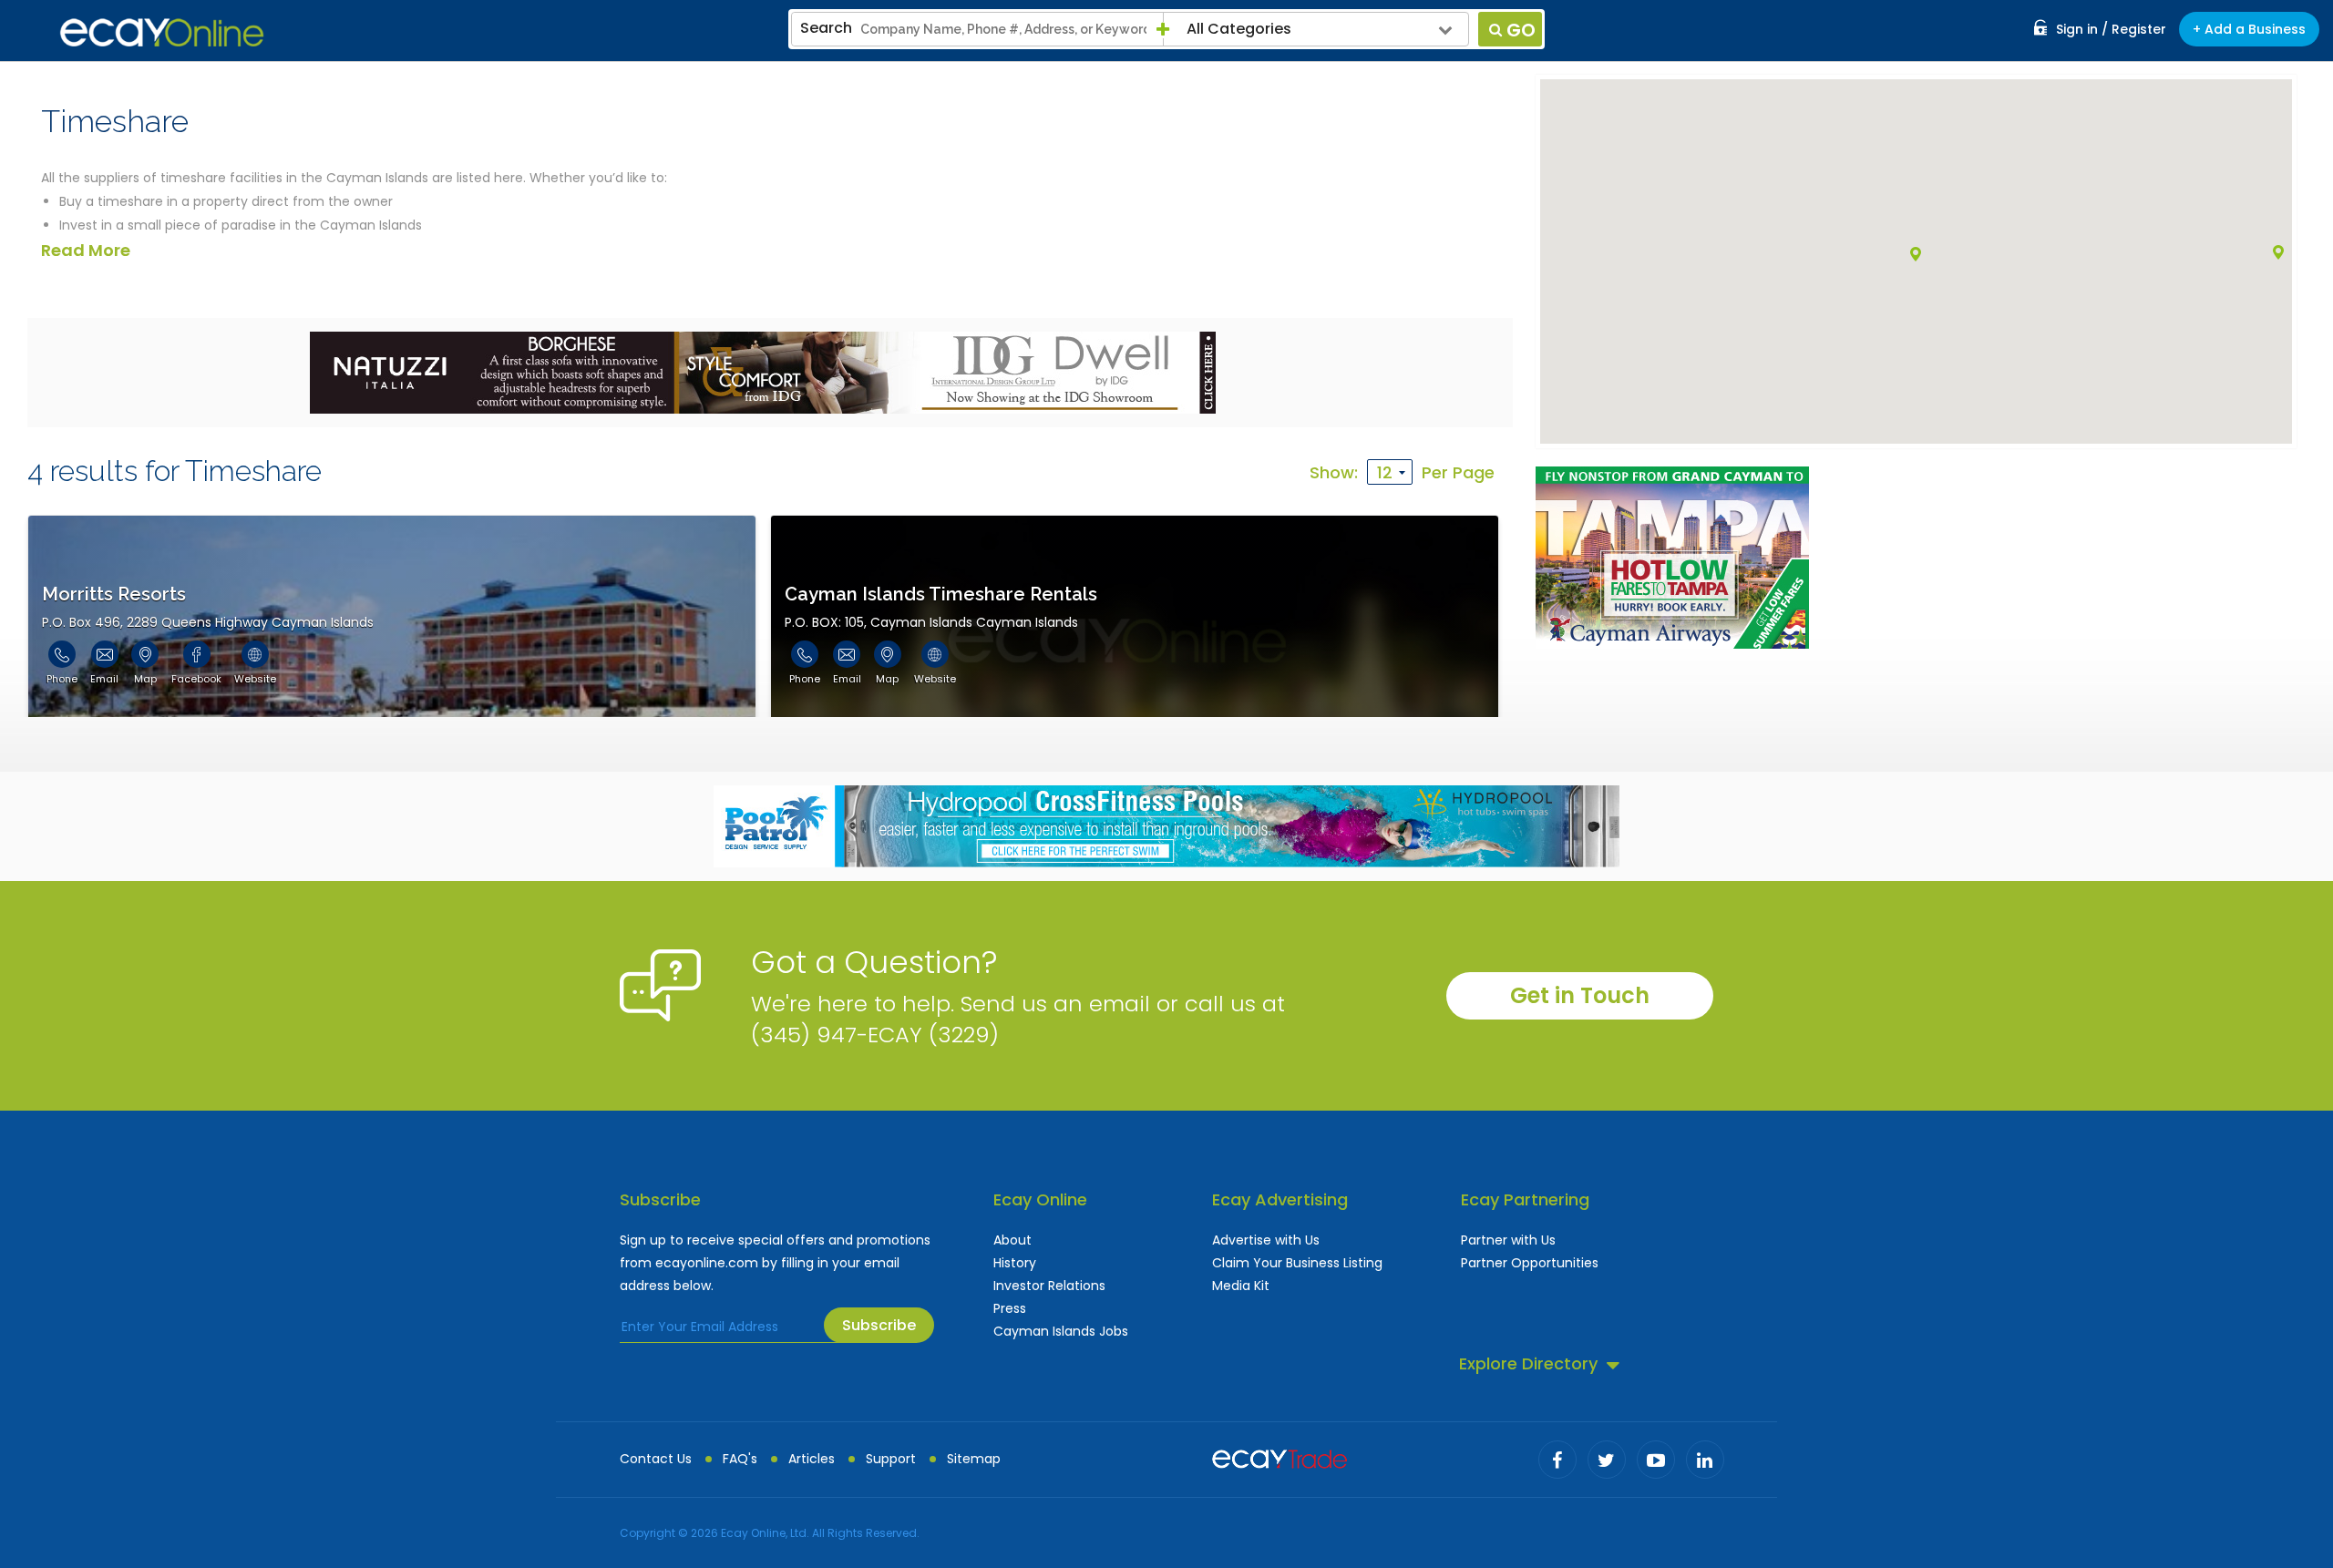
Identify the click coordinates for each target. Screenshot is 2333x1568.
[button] (2278, 252)
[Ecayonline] (162, 33)
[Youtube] (1656, 1460)
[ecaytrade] (1280, 1457)
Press (1010, 1308)
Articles (812, 1459)
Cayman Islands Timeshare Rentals (941, 594)
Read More (86, 250)
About (1012, 1240)
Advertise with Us (1266, 1240)
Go (1521, 30)
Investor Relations (1049, 1286)
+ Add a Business (2249, 29)
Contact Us (656, 1459)
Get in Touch (1580, 995)
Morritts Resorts (114, 594)
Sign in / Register (2111, 29)
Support (891, 1459)
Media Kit (1241, 1286)
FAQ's (740, 1459)
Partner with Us (1508, 1240)
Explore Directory (1528, 1363)
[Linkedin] (1705, 1460)
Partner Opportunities (1530, 1263)
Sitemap (974, 1459)
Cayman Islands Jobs (1061, 1331)
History (1015, 1263)
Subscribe (879, 1325)
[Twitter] (1607, 1460)
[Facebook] (1557, 1460)
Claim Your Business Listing (1297, 1263)
